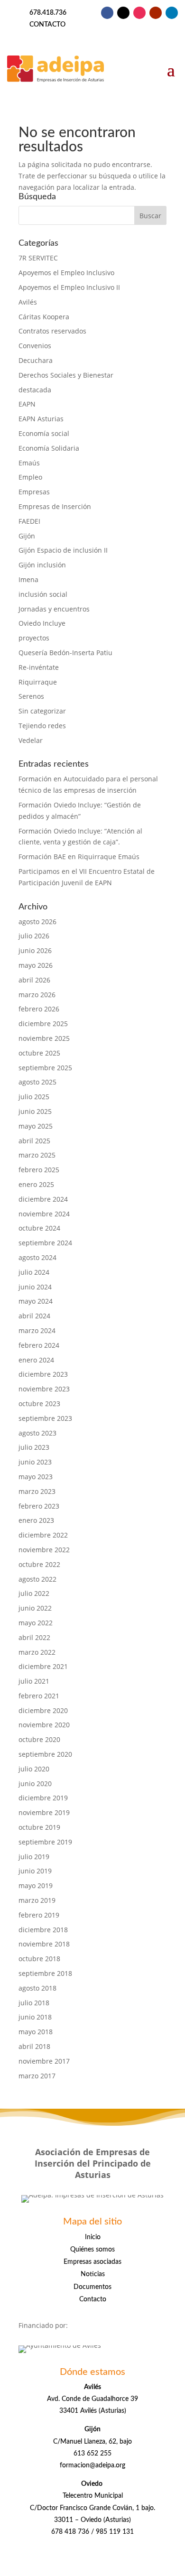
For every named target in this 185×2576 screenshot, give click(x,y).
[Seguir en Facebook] (107, 13)
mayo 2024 (36, 1301)
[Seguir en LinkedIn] (172, 13)
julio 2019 (34, 1857)
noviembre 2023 (44, 1389)
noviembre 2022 (44, 1550)
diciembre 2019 (43, 1798)
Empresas (34, 492)
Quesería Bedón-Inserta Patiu (65, 653)
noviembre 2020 (44, 1725)
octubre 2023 (39, 1404)
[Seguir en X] (123, 13)
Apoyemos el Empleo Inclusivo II (69, 287)
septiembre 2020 (45, 1754)
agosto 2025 (37, 1082)
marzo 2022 (37, 1652)
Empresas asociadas (92, 2262)
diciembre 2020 (43, 1710)
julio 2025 (34, 1097)
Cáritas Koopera (44, 317)
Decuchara (36, 360)
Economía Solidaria (49, 448)
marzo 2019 (37, 1900)
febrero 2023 (39, 1506)
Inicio (93, 2237)
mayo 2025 (36, 1126)
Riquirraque (38, 682)
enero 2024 (36, 1360)
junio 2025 (35, 1111)
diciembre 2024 (43, 1199)
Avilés (28, 302)
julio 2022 (34, 1593)
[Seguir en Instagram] (139, 13)
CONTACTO (47, 25)
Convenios (35, 346)
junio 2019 (35, 1871)
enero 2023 (36, 1520)
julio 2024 (34, 1272)
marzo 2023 (37, 1491)
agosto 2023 (37, 1433)
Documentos (92, 2287)
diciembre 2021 (43, 1666)
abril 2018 (34, 2046)
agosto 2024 (37, 1257)
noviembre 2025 (44, 1038)
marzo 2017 (37, 2076)
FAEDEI (29, 521)
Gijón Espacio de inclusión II (63, 550)
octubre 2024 (39, 1228)
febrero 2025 (39, 1170)
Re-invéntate (39, 667)
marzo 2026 (37, 995)
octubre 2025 (39, 1053)
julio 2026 (34, 936)
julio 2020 (34, 1769)
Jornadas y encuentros (54, 609)
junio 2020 (35, 1784)
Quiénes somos (92, 2250)
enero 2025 (36, 1184)
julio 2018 (34, 2003)
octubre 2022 (39, 1564)
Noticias (93, 2274)
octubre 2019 (39, 1827)
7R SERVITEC (38, 258)
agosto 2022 (37, 1579)
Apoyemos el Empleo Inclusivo (66, 273)
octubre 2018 (39, 1959)
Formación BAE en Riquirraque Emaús (79, 857)
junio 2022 (35, 1608)
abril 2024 (34, 1316)
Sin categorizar (42, 711)
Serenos (31, 696)
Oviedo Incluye (42, 623)
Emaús (29, 463)
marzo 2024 (37, 1330)
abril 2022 (34, 1637)
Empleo (30, 477)
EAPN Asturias (41, 419)
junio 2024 (35, 1287)
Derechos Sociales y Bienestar (66, 375)
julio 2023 (34, 1447)
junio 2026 (35, 950)
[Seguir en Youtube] (156, 13)
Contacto (93, 2299)
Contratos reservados (52, 331)
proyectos (34, 638)
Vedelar (31, 740)
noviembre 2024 (44, 1214)
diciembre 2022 (43, 1535)
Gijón (27, 536)
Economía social (44, 433)
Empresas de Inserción (55, 506)
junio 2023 (35, 1462)
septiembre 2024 (45, 1243)
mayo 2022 (36, 1623)
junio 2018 (35, 2017)
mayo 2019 (36, 1886)
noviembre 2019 (44, 1812)
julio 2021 (34, 1681)
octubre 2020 (39, 1739)
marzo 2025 (37, 1155)
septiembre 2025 (45, 1068)
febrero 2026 (39, 1009)
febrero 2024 (39, 1345)
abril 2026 (34, 980)
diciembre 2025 (43, 1024)
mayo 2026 (36, 965)
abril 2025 (34, 1141)
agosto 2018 (37, 1988)
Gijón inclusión (42, 565)
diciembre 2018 (43, 1930)
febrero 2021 (39, 1696)
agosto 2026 (37, 922)
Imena (28, 579)
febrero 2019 (39, 1915)
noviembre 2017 (44, 2061)
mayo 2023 (36, 1477)
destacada (35, 390)
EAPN (27, 404)
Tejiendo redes (42, 726)
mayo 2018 (36, 2032)
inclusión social (43, 594)
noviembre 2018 (44, 1944)
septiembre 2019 (45, 1842)
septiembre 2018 (45, 1973)
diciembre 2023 (43, 1374)
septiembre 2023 (45, 1418)
